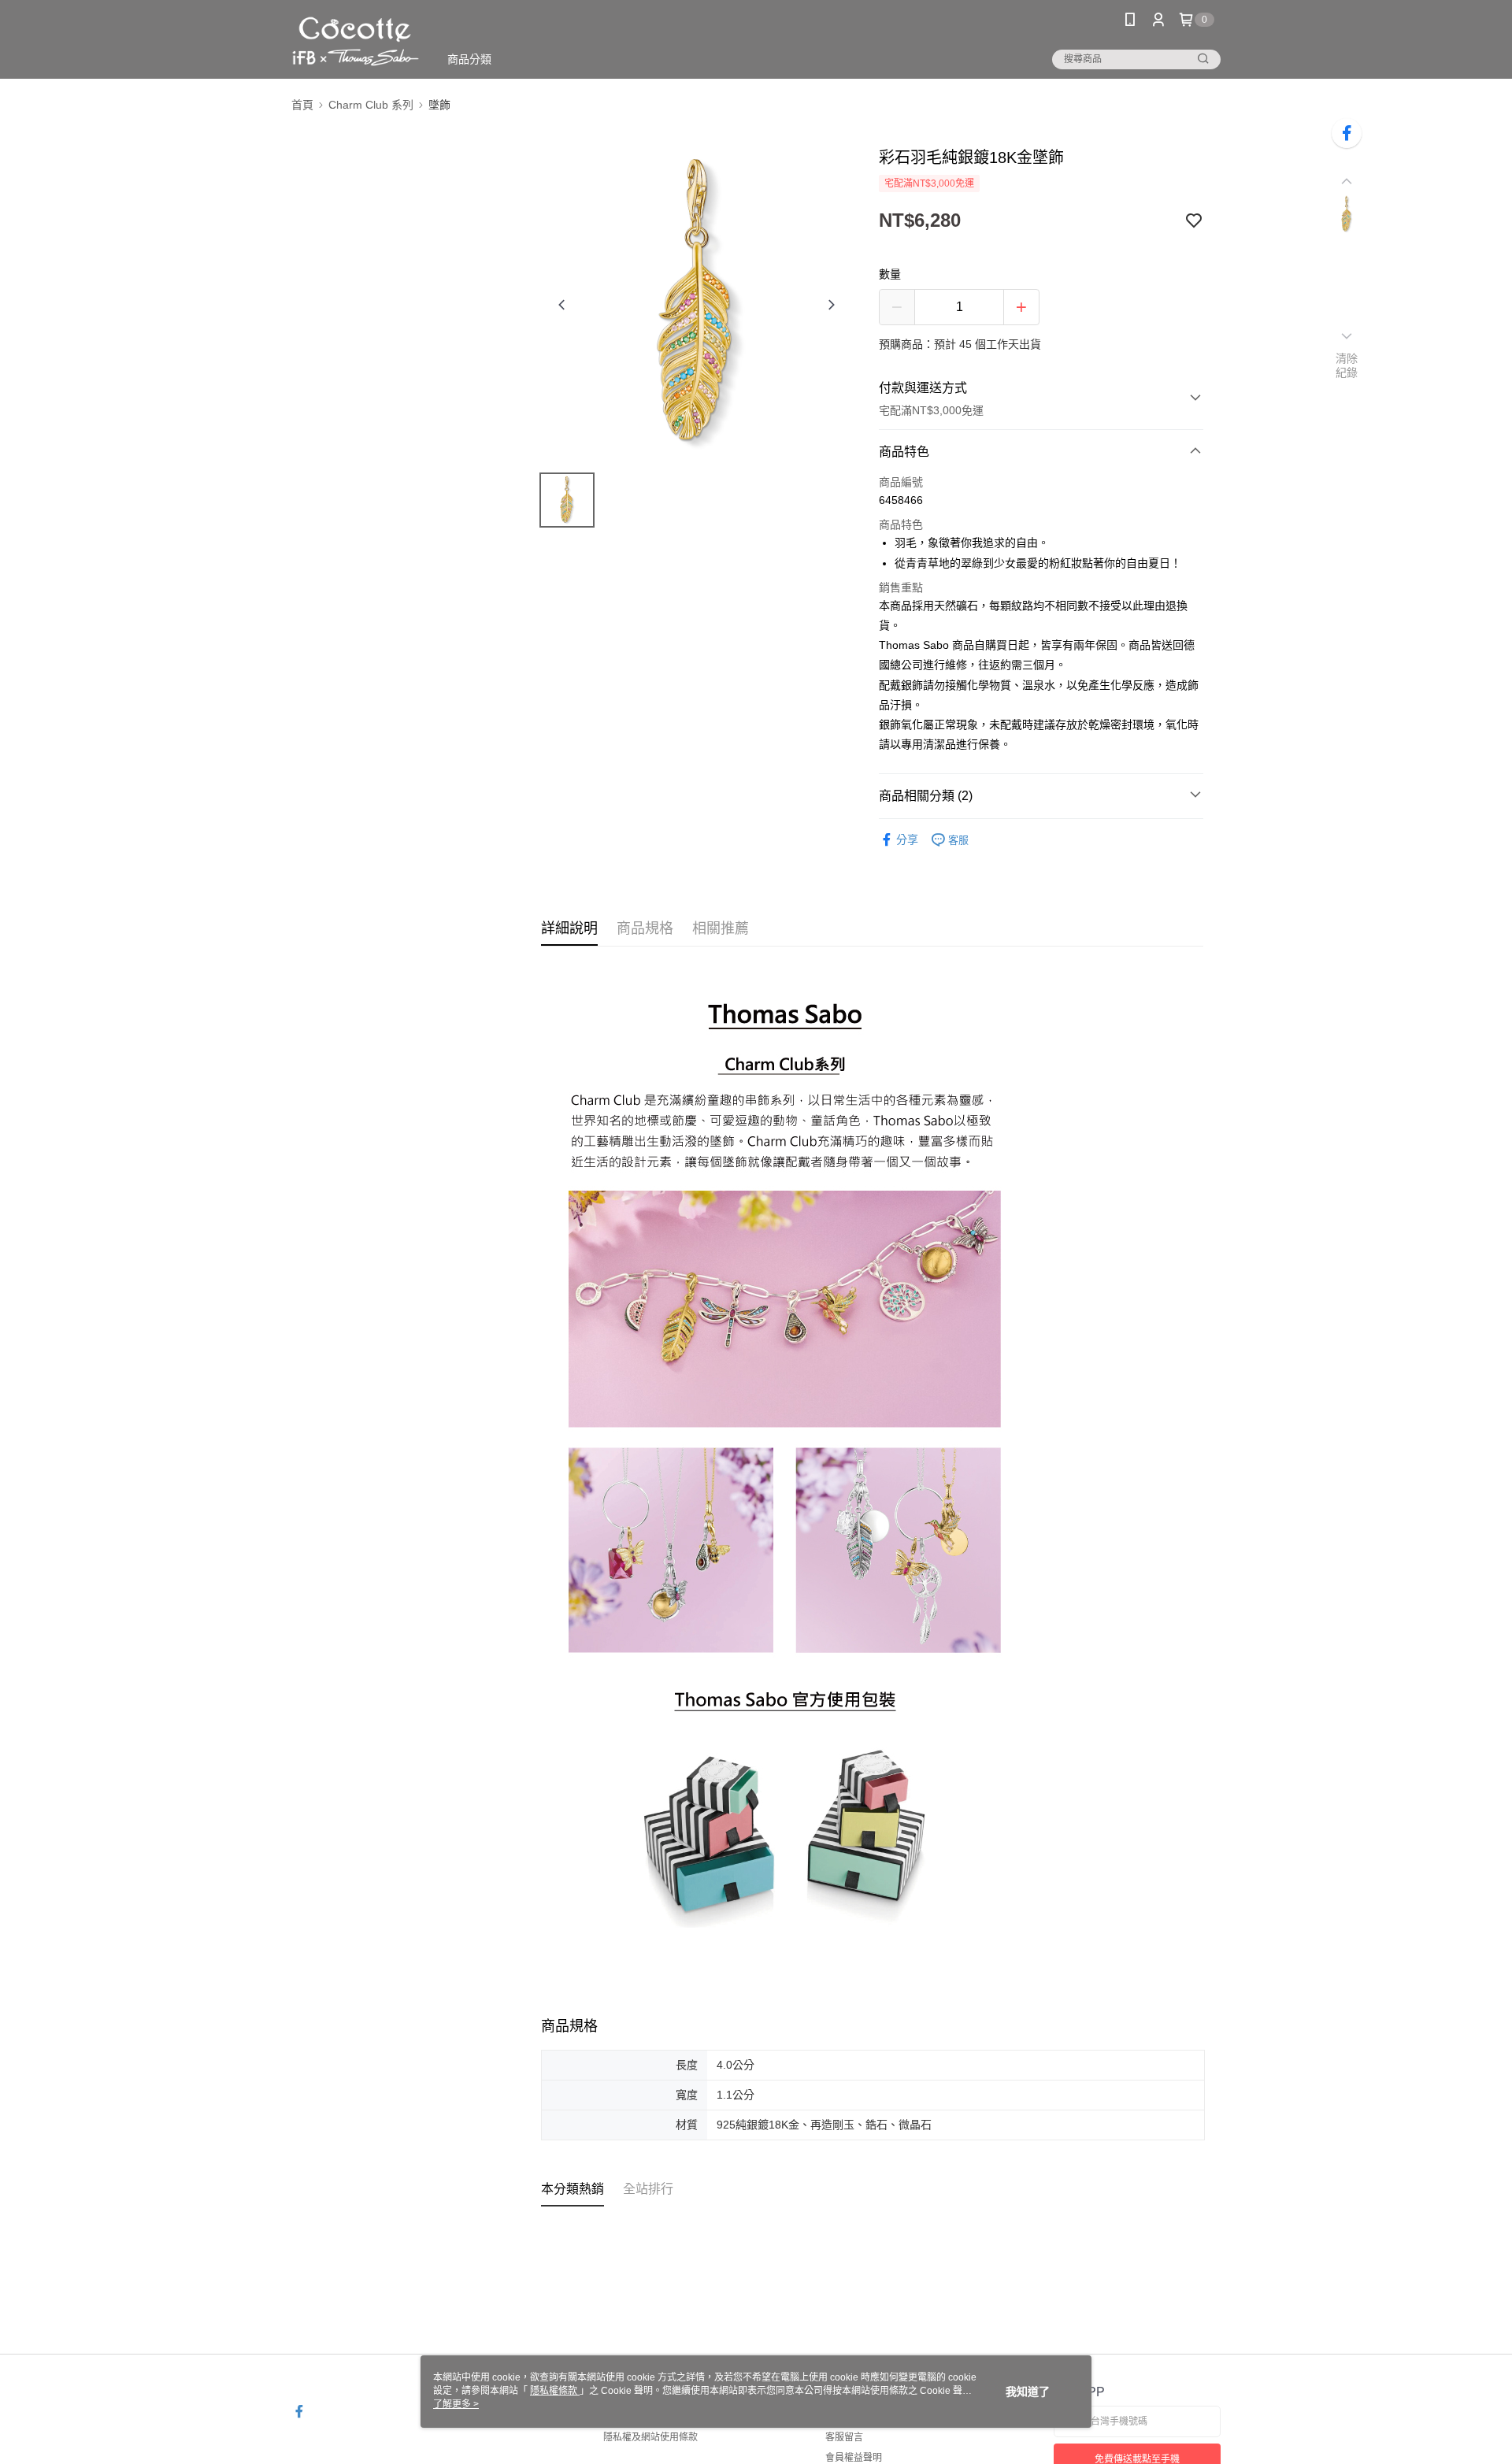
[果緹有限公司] (356, 41)
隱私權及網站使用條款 (650, 2437)
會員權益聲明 (854, 2458)
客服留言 (844, 2437)
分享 (907, 839)
